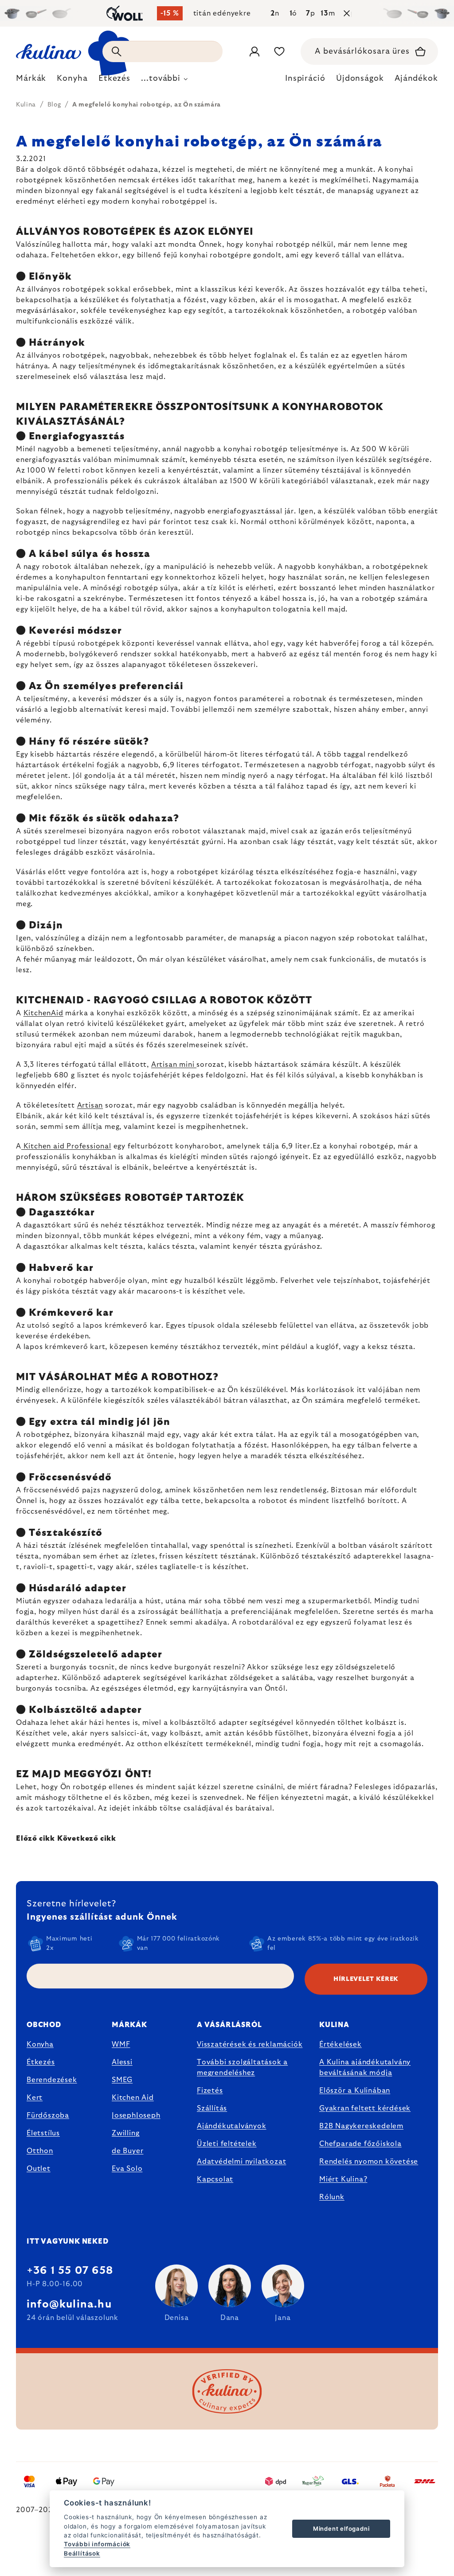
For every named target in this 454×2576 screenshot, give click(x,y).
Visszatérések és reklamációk (250, 2044)
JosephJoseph (136, 2115)
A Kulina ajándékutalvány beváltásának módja (365, 2067)
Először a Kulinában (355, 2091)
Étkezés (41, 2062)
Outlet (39, 2169)
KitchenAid (43, 1013)
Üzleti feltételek (227, 2144)
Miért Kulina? (343, 2179)
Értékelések (340, 2044)
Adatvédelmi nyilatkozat (241, 2162)
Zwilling (125, 2133)
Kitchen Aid (133, 2098)
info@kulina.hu (69, 2304)
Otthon (40, 2151)
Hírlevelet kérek (366, 1979)
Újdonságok (360, 79)
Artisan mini (174, 1065)
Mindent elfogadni (341, 2529)
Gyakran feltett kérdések (365, 2108)
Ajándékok (416, 79)
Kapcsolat (215, 2179)
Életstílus (43, 2133)
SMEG (122, 2080)
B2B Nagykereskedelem (361, 2126)
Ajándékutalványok (232, 2126)
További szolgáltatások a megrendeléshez (242, 2067)
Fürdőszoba (48, 2115)
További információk (97, 2544)
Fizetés (210, 2091)
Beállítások (82, 2553)
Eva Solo (127, 2169)
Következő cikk (87, 1838)
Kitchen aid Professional (66, 1146)
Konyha (40, 2044)
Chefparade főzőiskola (360, 2144)
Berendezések (52, 2080)
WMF (121, 2044)
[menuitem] (31, 81)
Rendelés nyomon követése (369, 2162)
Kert (35, 2098)
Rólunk (332, 2197)
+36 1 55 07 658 (70, 2271)
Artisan (90, 1105)
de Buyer (127, 2151)
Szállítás (212, 2108)
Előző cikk (35, 1838)
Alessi (122, 2062)
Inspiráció (305, 79)
